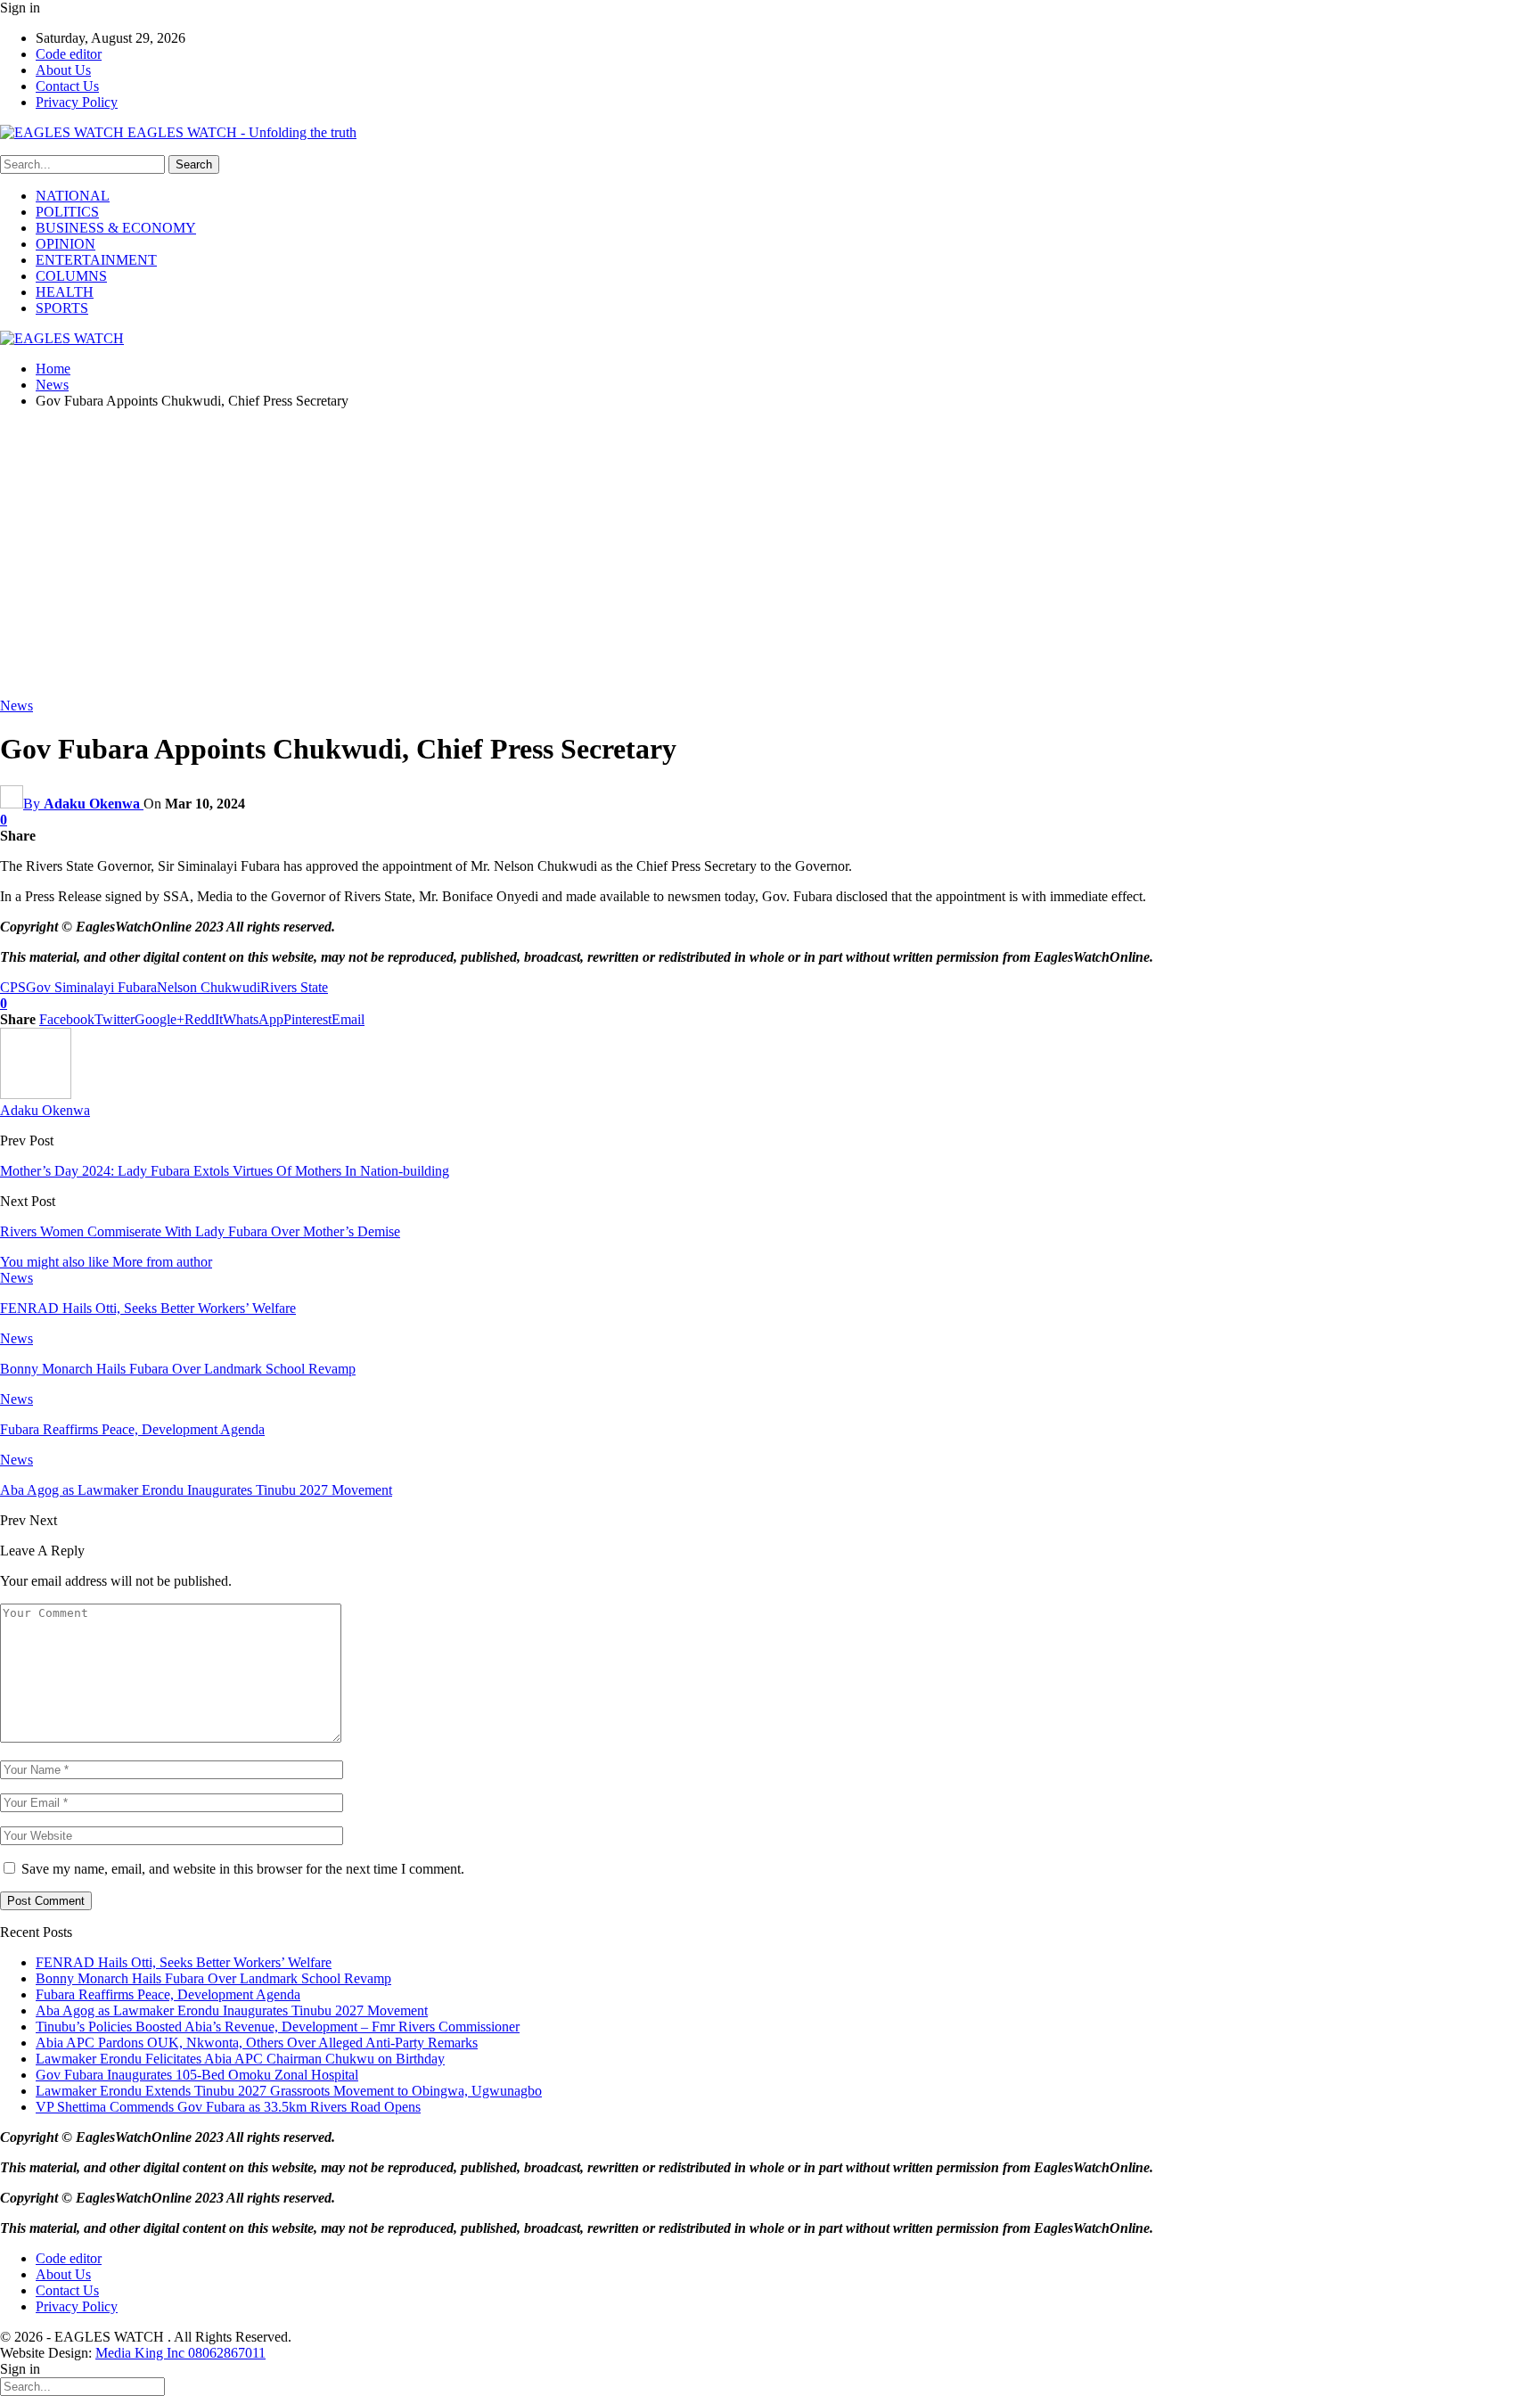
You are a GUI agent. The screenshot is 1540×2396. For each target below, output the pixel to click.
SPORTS (62, 308)
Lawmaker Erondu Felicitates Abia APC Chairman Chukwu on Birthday (240, 2059)
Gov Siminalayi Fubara (91, 987)
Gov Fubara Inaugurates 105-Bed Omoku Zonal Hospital (197, 2075)
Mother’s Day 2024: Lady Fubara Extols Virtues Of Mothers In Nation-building (225, 1171)
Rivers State (294, 987)
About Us (63, 70)
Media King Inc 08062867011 (180, 2353)
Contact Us (67, 86)
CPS (13, 987)
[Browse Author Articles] (36, 1094)
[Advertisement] (770, 548)
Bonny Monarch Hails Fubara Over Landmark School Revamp (213, 1978)
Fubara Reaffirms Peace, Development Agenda (168, 1994)
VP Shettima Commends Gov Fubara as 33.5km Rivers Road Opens (228, 2107)
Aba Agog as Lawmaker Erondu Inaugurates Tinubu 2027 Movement (232, 2010)
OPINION (66, 244)
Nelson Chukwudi (209, 987)
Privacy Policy (77, 102)
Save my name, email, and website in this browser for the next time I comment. (243, 1869)
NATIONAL (73, 196)
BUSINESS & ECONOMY (116, 228)
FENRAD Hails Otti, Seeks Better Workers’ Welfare (184, 1962)
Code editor (69, 54)
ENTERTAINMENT (96, 260)
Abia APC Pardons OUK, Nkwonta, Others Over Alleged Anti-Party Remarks (257, 2043)
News (16, 706)
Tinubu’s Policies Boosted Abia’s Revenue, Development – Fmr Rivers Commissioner (278, 2027)
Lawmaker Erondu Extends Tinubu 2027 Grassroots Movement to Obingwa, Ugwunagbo (289, 2091)
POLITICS (67, 212)
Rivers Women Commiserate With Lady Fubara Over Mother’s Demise (200, 1231)
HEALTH (65, 292)
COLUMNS (71, 276)
